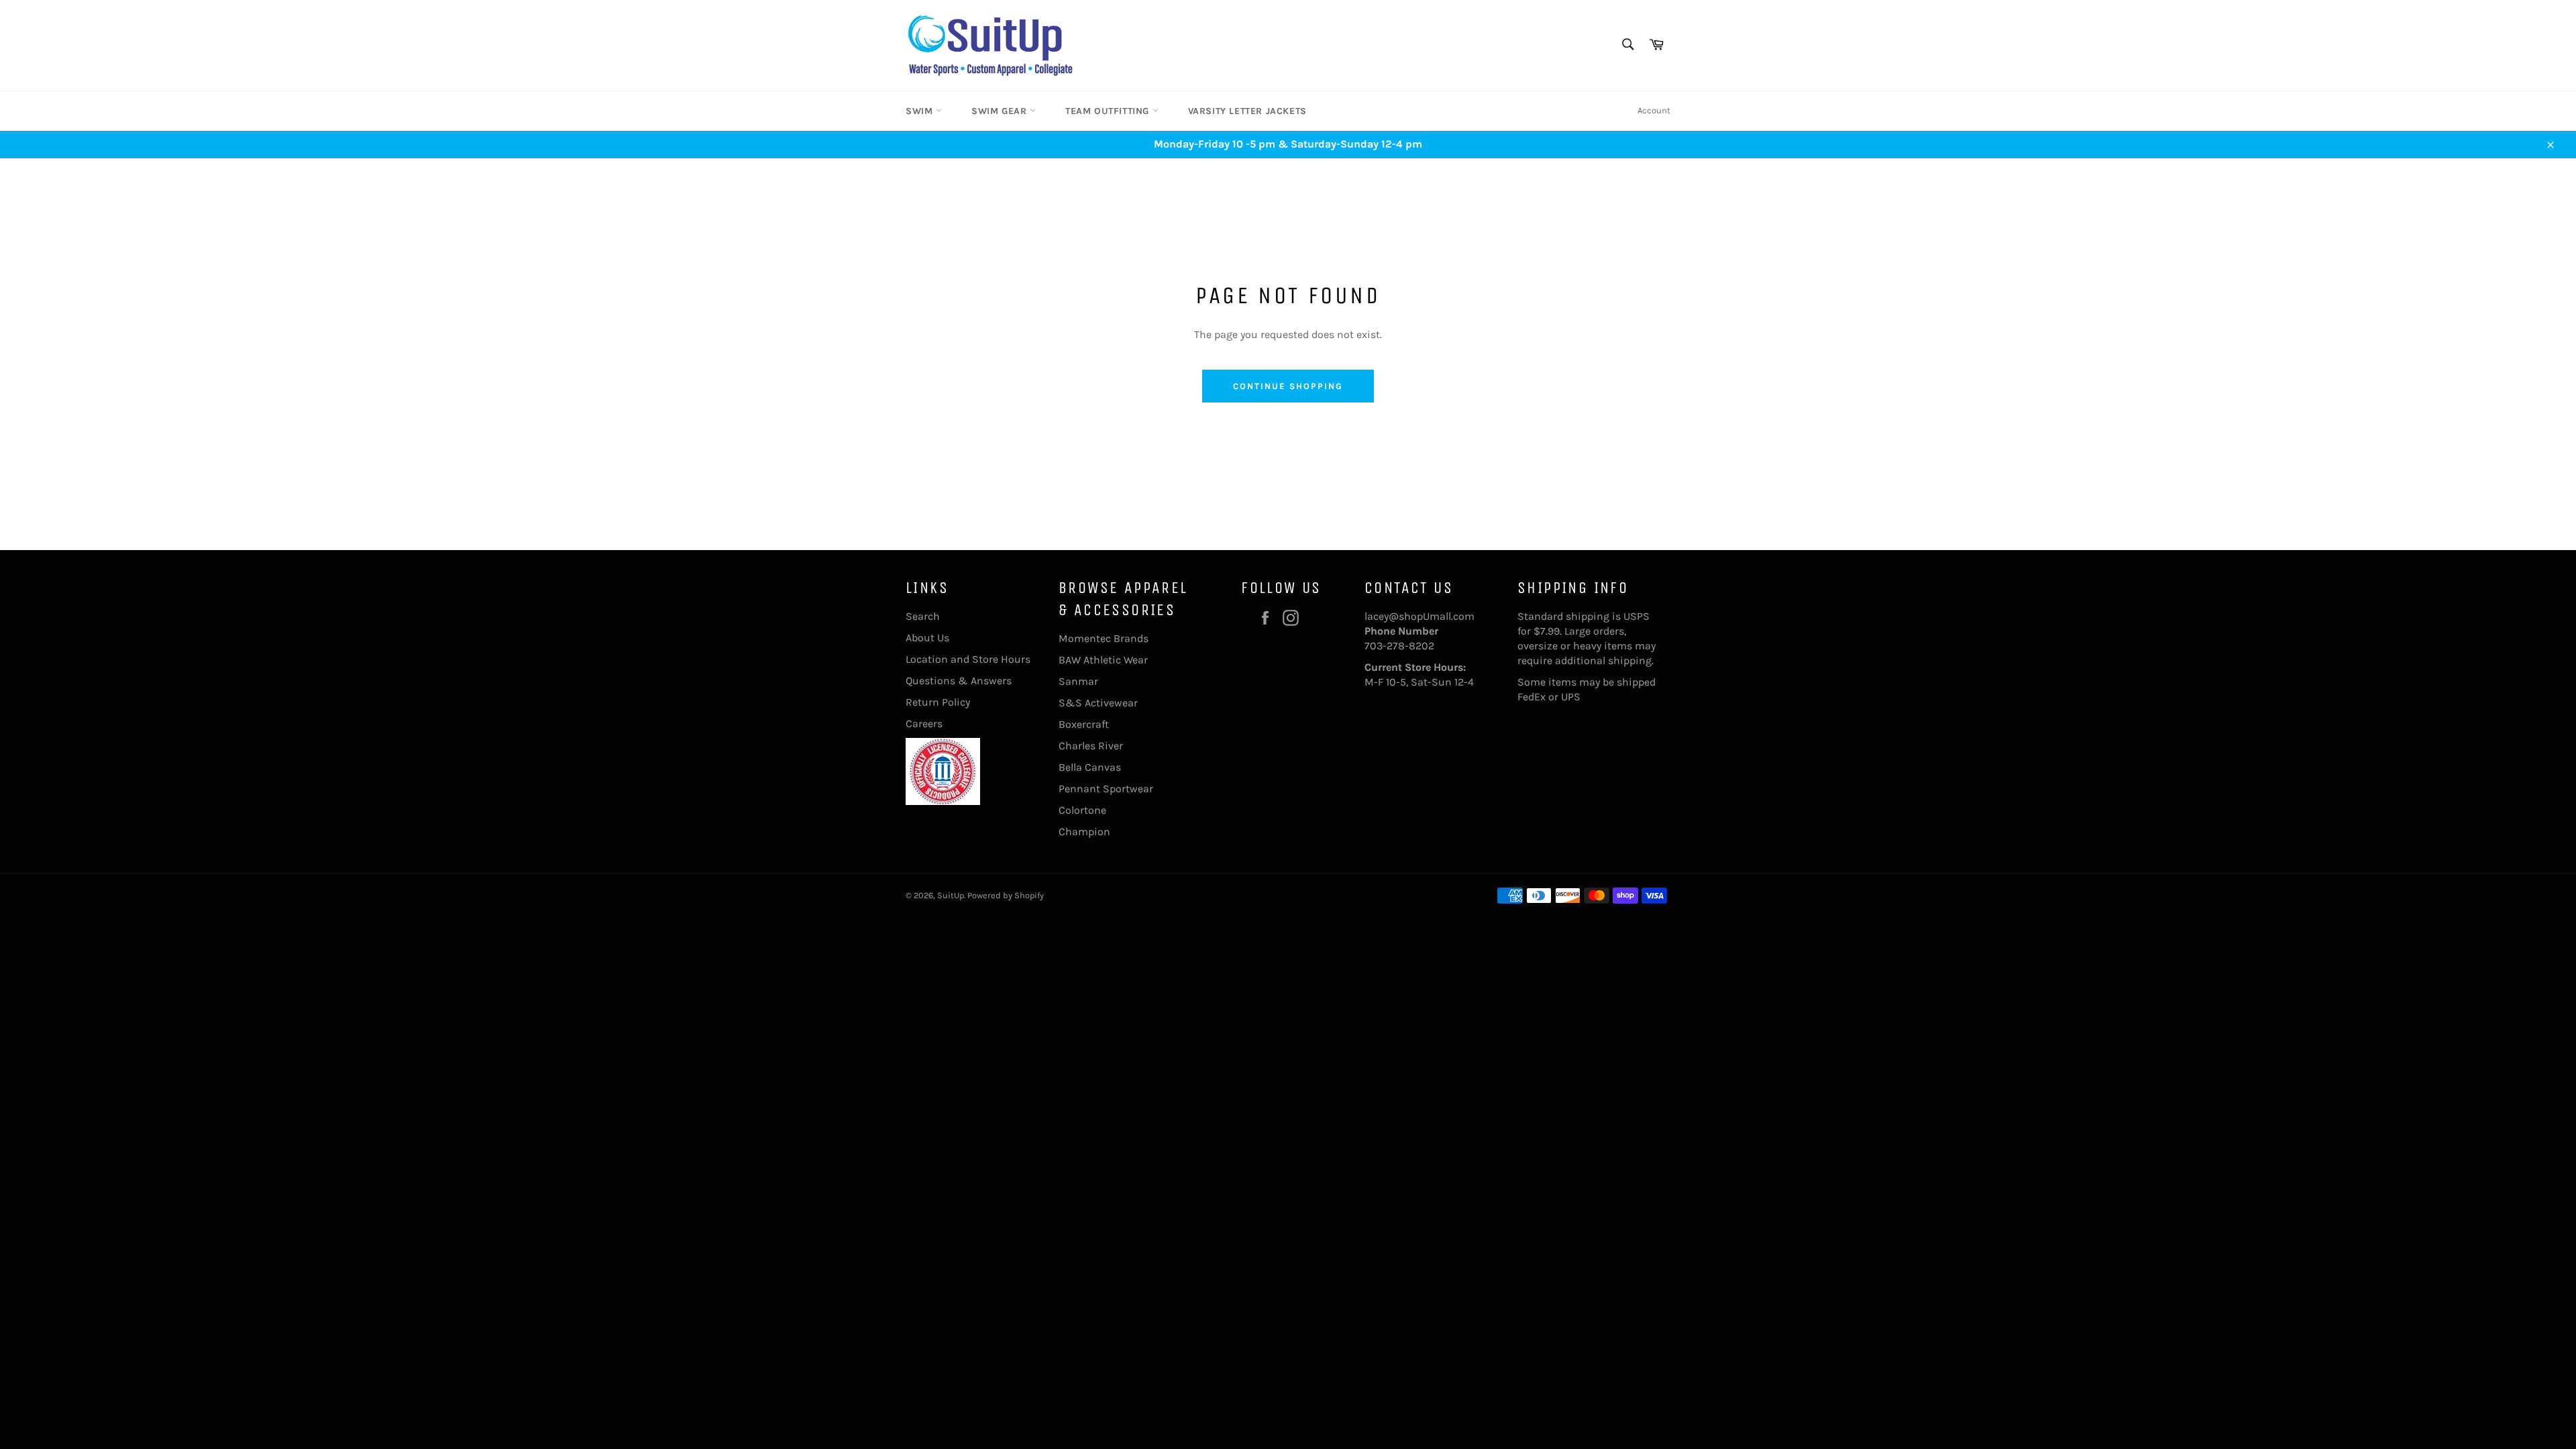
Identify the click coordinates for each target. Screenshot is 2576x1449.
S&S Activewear (1098, 703)
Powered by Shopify (1006, 895)
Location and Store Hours (968, 659)
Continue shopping (1288, 386)
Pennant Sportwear (1106, 789)
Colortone (1082, 810)
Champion (1084, 831)
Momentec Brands (1104, 638)
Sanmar (1078, 681)
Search (923, 616)
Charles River (1091, 746)
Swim (921, 111)
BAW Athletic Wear (1103, 660)
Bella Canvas (1090, 767)
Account (1654, 110)
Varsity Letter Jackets (1247, 111)
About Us (927, 638)
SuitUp (951, 895)
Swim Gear (1001, 111)
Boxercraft (1084, 724)
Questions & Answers (959, 681)
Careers (924, 723)
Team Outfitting (1109, 111)
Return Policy (938, 702)
